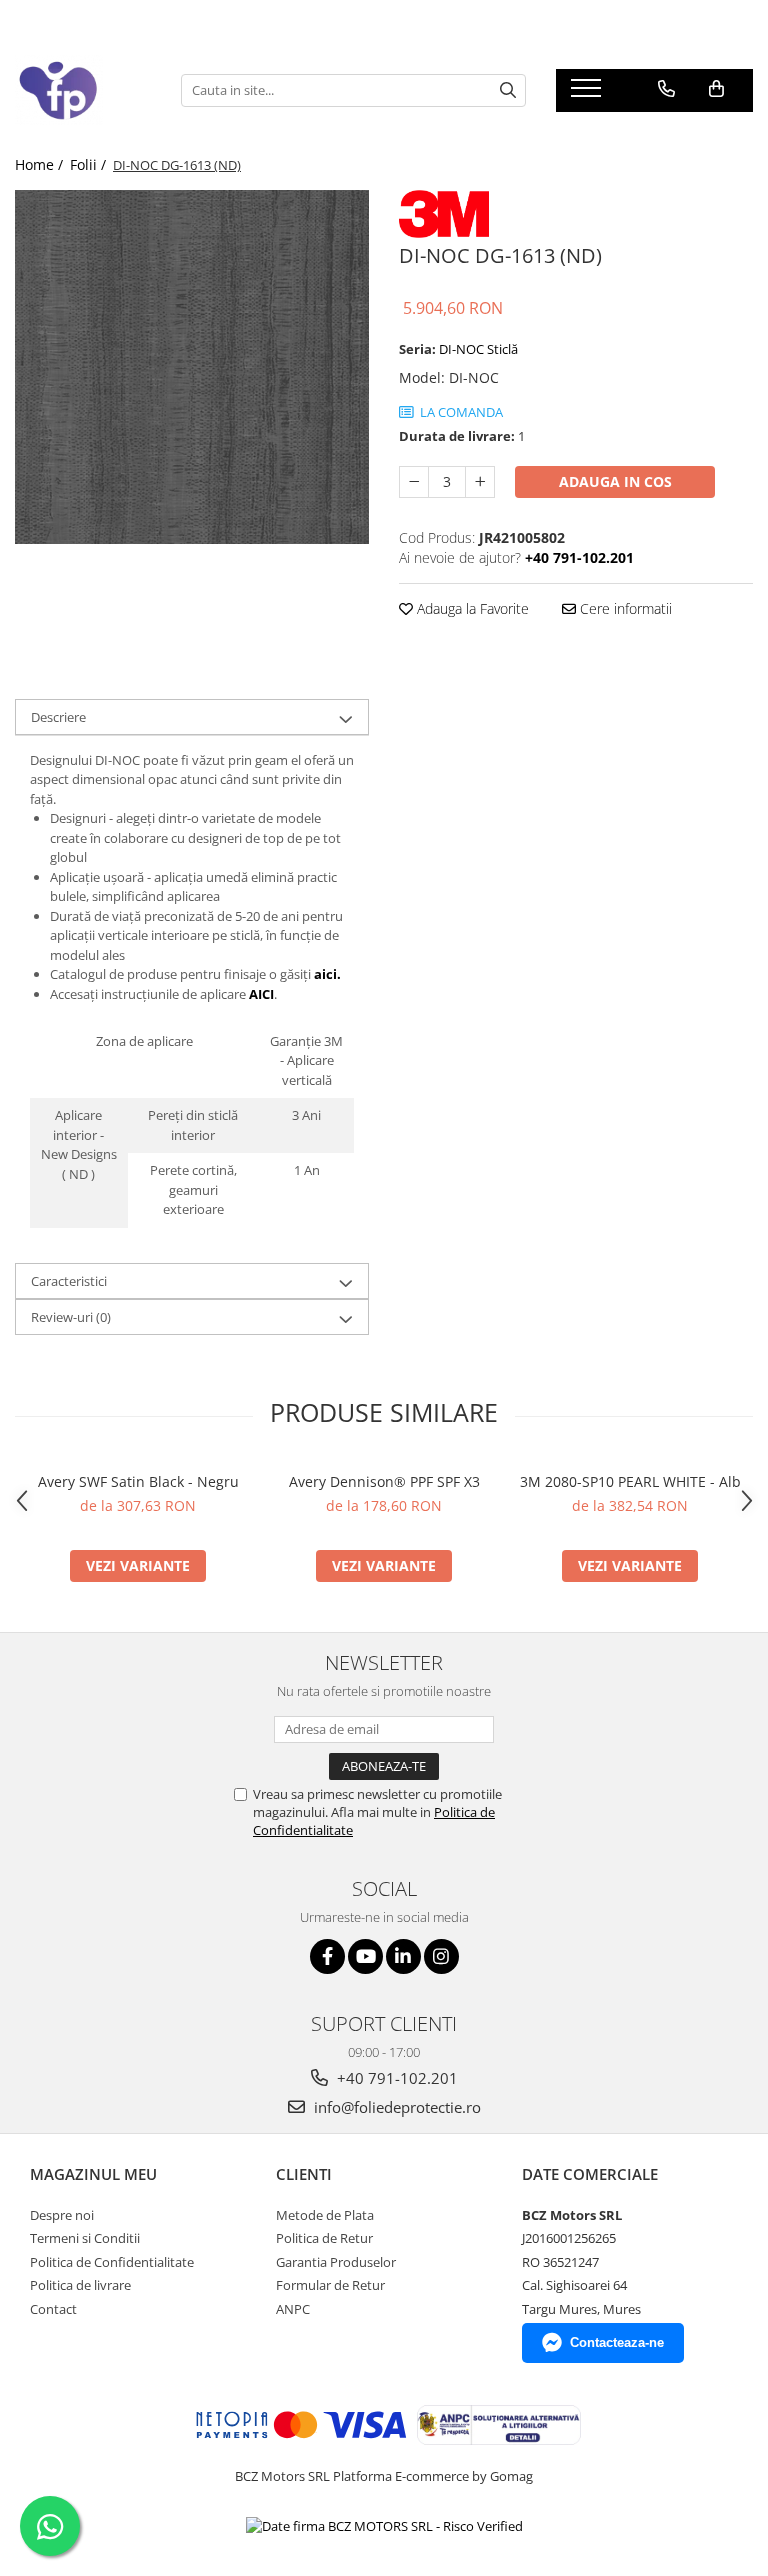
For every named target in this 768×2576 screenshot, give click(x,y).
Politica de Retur (324, 2238)
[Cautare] (508, 90)
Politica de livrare (80, 2285)
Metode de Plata (325, 2215)
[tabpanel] (192, 367)
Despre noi (62, 2215)
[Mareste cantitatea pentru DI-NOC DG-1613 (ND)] (480, 482)
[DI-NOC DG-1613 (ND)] (192, 367)
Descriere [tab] (58, 717)
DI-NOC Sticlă (478, 349)
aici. (327, 974)
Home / (41, 164)
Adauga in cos (615, 481)
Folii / (90, 164)
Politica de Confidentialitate (112, 2262)
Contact (53, 2309)
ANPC (293, 2309)
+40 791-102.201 (395, 2078)
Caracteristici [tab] (69, 1281)
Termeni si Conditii (85, 2238)
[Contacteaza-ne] (666, 89)
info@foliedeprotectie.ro (395, 2107)
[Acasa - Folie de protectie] (83, 90)
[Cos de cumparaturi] (716, 89)
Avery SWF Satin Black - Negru (138, 1481)
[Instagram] (441, 1956)
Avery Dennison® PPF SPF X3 (384, 1481)
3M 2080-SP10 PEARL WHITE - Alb (630, 1481)
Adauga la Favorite (471, 608)
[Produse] (588, 94)
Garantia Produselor (336, 2262)
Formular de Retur (330, 2285)
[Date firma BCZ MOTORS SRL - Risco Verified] (384, 2526)
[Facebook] (327, 1956)
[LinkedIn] (403, 1956)
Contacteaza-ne (617, 2342)
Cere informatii (624, 608)
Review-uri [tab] (71, 1317)
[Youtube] (365, 1956)
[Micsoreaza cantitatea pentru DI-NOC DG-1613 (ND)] (414, 482)
